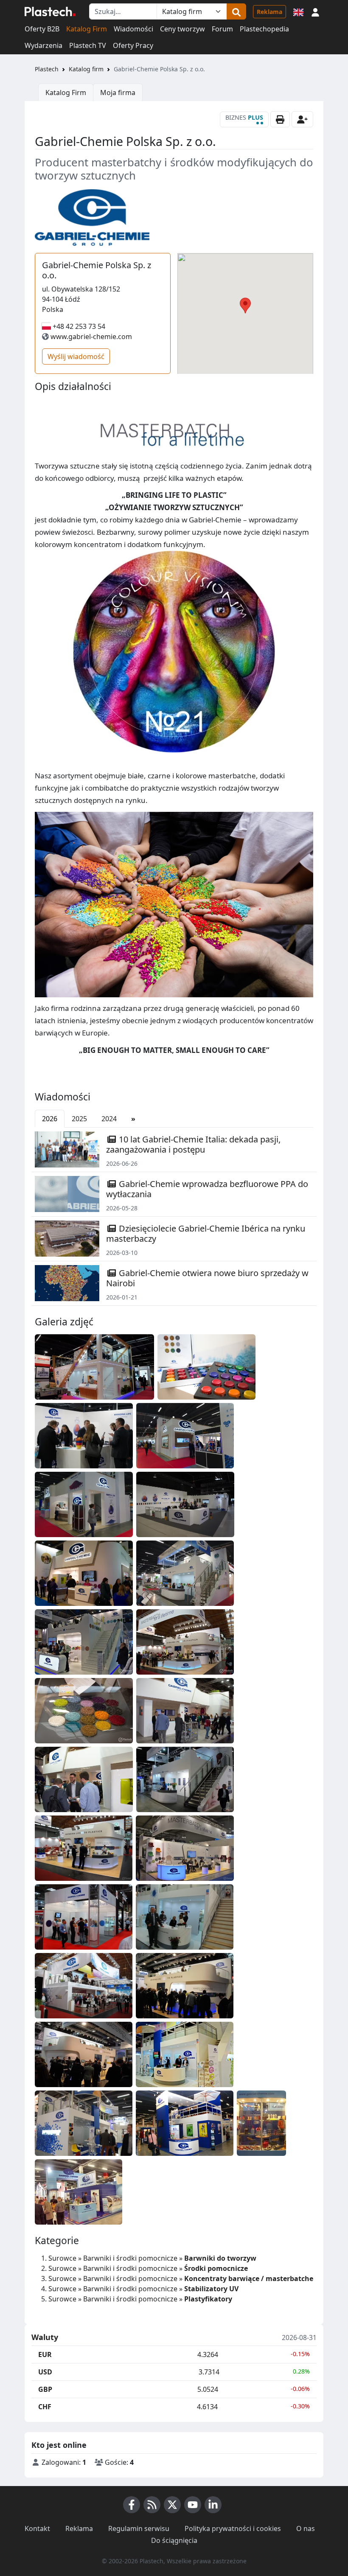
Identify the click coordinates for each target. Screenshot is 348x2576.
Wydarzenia (43, 45)
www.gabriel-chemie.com (91, 337)
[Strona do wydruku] (280, 119)
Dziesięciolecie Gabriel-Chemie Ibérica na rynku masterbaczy (206, 1233)
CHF (45, 2407)
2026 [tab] (50, 1119)
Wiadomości (133, 29)
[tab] (133, 1119)
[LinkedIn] (213, 2505)
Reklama (269, 12)
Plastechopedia (264, 29)
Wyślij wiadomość (76, 356)
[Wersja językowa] (298, 11)
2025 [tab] (79, 1119)
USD (45, 2372)
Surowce (62, 2258)
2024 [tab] (109, 1119)
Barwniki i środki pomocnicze (130, 2258)
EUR (45, 2354)
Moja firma (118, 93)
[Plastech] (50, 11)
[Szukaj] (236, 11)
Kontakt (37, 2528)
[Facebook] (132, 2505)
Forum (222, 29)
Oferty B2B (42, 29)
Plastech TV (88, 45)
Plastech (47, 69)
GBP (45, 2389)
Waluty (45, 2337)
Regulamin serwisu (139, 2528)
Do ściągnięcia (174, 2540)
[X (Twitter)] (172, 2505)
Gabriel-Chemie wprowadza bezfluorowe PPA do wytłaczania (207, 1189)
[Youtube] (193, 2505)
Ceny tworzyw (182, 29)
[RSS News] (152, 2505)
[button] (315, 11)
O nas (306, 2528)
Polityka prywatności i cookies (233, 2528)
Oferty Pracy (133, 45)
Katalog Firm (87, 29)
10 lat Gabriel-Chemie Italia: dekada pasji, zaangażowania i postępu (193, 1144)
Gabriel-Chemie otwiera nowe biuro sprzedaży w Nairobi (207, 1278)
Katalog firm (86, 69)
